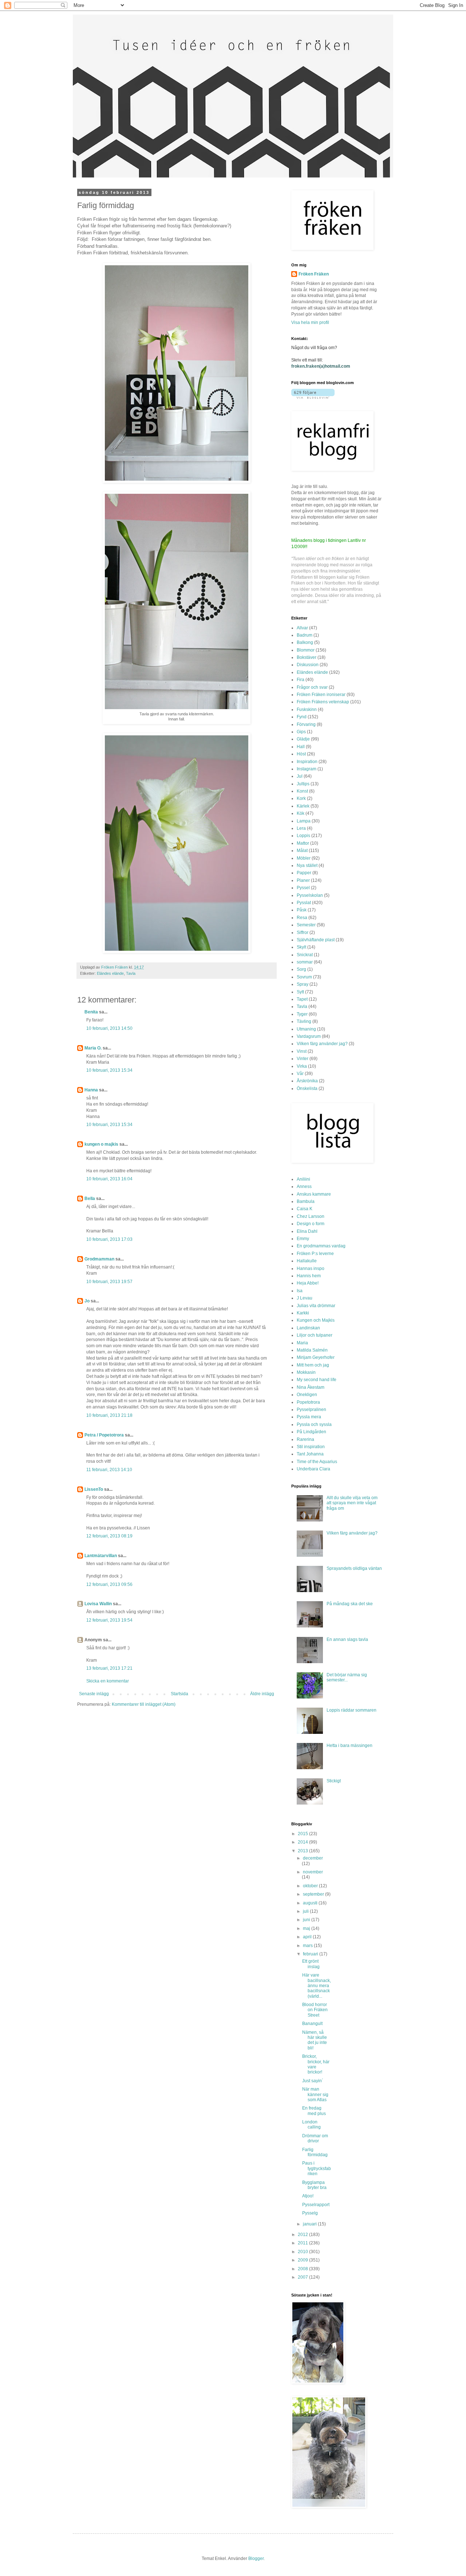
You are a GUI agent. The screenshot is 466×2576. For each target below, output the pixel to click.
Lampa (304, 821)
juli (306, 1911)
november (313, 1872)
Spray (303, 984)
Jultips (303, 784)
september (314, 1894)
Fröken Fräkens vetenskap (323, 702)
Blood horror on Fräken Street (315, 2010)
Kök (301, 813)
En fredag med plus (314, 2111)
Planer (303, 880)
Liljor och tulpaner (315, 1335)
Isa (300, 1291)
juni (307, 1920)
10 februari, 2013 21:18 (109, 1415)
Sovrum (304, 977)
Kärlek (303, 806)
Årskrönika (307, 1081)
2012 (303, 2235)
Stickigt (334, 1781)
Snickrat (305, 955)
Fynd (302, 717)
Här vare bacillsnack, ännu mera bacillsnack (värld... (317, 1986)
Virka (302, 1066)
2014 (303, 1842)
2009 (303, 2260)
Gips (301, 732)
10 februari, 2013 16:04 (109, 1179)
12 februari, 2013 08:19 (109, 1536)
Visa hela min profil (310, 323)
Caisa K (305, 1209)
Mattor (303, 843)
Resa (302, 918)
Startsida (179, 1694)
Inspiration (307, 762)
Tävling (304, 1021)
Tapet (302, 999)
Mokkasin (306, 1372)
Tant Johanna (310, 1454)
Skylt (301, 947)
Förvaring (306, 724)
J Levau (305, 1298)
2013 (303, 1851)
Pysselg (310, 2213)
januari (310, 2224)
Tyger (302, 1014)
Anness (304, 1187)
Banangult (312, 2024)
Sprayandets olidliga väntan (354, 1568)
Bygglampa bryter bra (314, 2185)
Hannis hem (309, 1276)
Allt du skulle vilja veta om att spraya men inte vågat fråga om (352, 1503)
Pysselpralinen (311, 1410)
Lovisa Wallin (98, 1604)
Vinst (302, 1051)
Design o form (311, 1224)
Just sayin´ (313, 2081)
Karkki (303, 1313)
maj (307, 1928)
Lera (301, 828)
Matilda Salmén (312, 1350)
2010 (303, 2252)
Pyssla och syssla (314, 1424)
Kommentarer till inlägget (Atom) (144, 1704)
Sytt (300, 992)
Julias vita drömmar (316, 1306)
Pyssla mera (309, 1417)
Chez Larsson (311, 1216)
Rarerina (305, 1439)
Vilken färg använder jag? (322, 1044)
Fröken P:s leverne (315, 1254)
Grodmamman (99, 1259)
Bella (90, 1199)
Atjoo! (308, 2196)
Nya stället (307, 865)
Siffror (303, 933)
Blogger (256, 2559)
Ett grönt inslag (311, 1964)
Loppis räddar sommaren (352, 1710)
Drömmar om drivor (315, 2138)
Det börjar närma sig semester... (347, 1677)
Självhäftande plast (316, 940)
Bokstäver (307, 657)
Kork (301, 798)
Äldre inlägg (262, 1694)
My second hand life (317, 1380)
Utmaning (306, 1029)
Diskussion (308, 665)
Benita (91, 1012)
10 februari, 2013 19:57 (109, 1282)
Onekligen (307, 1395)
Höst (301, 754)
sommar (305, 962)
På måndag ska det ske (350, 1604)
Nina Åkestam (311, 1387)
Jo (87, 1301)
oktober (311, 1886)
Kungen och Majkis (316, 1320)
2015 (303, 1834)
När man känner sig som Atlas (315, 2094)
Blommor (306, 650)
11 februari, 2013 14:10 (109, 1470)
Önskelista (307, 1088)
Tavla (131, 973)
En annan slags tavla (347, 1639)
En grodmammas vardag (321, 1246)
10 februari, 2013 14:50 (109, 1028)
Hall (301, 747)
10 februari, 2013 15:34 (109, 1070)
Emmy (303, 1239)
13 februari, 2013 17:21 (109, 1668)
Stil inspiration (311, 1447)
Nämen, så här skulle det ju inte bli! (315, 2040)
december (313, 1858)
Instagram (307, 769)
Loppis (303, 836)
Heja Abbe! (308, 1283)
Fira (301, 680)
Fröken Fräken (314, 274)
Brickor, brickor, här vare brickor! (316, 2064)
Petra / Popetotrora (104, 1435)
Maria (302, 1343)
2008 (303, 2269)
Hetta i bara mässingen (349, 1746)
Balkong (305, 642)
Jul (300, 776)
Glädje (303, 739)
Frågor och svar (312, 687)
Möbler (304, 858)
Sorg (301, 969)
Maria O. (93, 1048)
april (308, 1937)
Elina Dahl (307, 1231)
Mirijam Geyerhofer (316, 1357)
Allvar (302, 628)
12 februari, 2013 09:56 (109, 1584)
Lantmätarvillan (101, 1556)
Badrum (305, 635)
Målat (302, 851)
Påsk (302, 910)
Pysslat (304, 903)
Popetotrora (308, 1402)
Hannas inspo (311, 1269)
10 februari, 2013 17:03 (109, 1239)
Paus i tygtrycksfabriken (317, 2168)
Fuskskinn (307, 710)
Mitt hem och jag (313, 1365)
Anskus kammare (314, 1194)
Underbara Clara (313, 1469)
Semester (306, 925)
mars (308, 1946)
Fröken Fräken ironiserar (321, 695)
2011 (303, 2243)
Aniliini (303, 1179)
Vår (300, 1074)
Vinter (303, 1059)
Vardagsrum (309, 1036)
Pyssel (303, 888)
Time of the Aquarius (317, 1462)
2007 (303, 2277)
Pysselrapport (316, 2205)
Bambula (306, 1201)
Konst (302, 791)
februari (311, 1954)
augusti (311, 1903)
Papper (304, 873)
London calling (311, 2124)
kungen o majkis (101, 1144)
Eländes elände (110, 973)
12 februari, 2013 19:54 (109, 1620)
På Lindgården (311, 1432)
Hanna (91, 1090)
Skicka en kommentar (108, 1681)
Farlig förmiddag (315, 2152)
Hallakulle (307, 1261)
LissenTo (94, 1489)
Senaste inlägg (94, 1694)
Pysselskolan (310, 895)
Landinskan (308, 1328)
